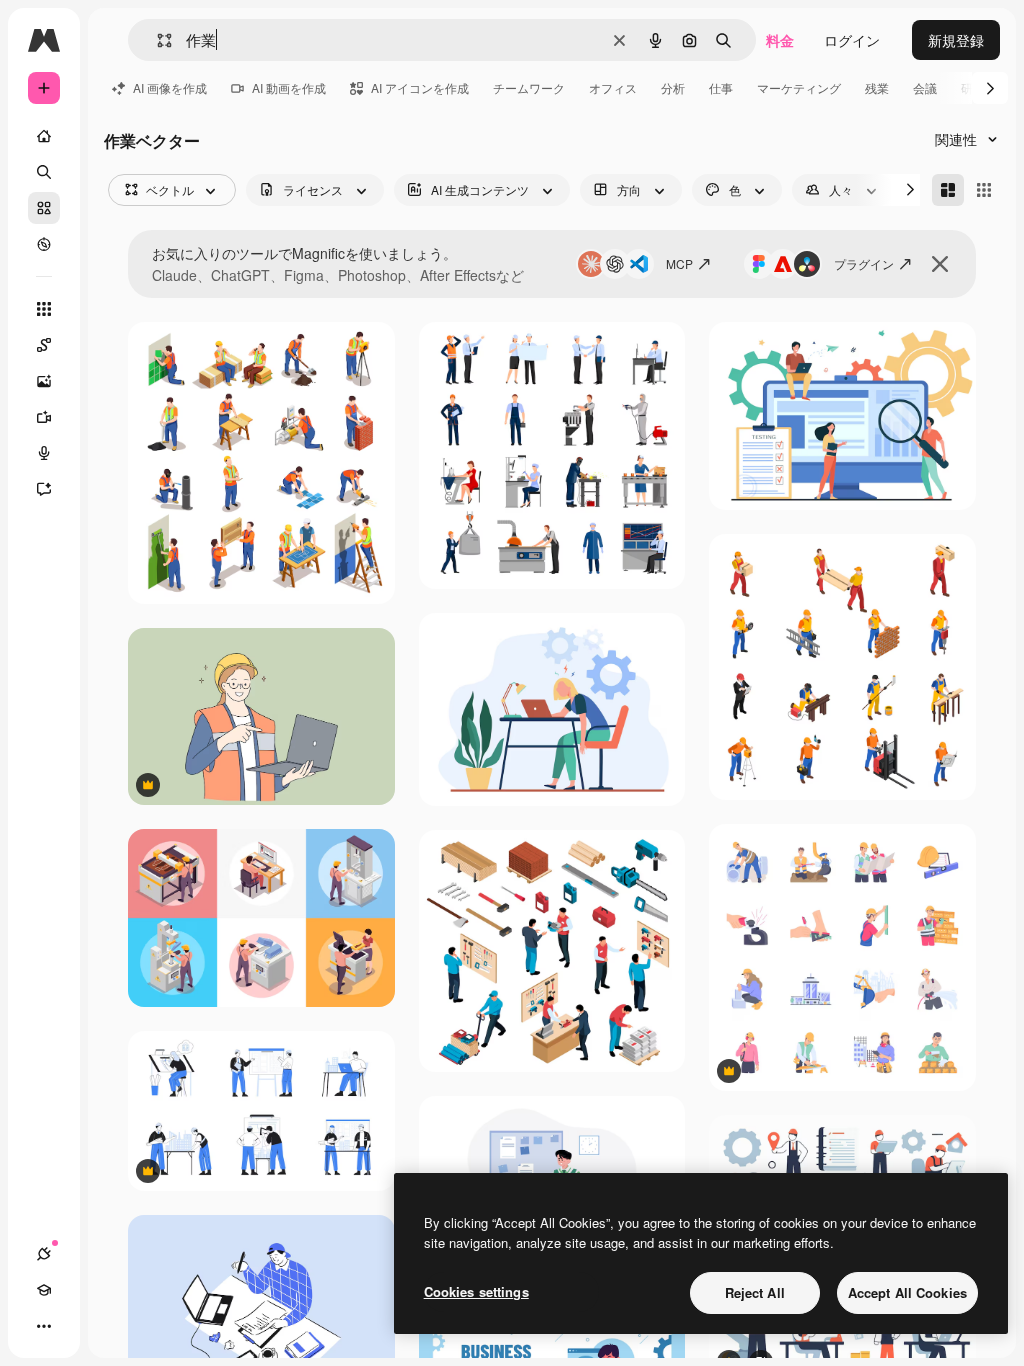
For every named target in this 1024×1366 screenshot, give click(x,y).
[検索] (44, 172)
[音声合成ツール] (44, 453)
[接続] (44, 1254)
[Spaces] (44, 345)
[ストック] (44, 208)
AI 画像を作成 (170, 87)
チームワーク (529, 87)
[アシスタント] (44, 489)
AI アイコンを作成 (420, 87)
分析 (673, 87)
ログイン (852, 40)
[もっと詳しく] (44, 244)
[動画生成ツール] (44, 417)
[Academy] (44, 1290)
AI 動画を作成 (289, 87)
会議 (925, 87)
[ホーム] (44, 136)
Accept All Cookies (907, 1292)
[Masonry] (948, 190)
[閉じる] (940, 264)
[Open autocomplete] (156, 40)
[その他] (44, 1326)
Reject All (755, 1292)
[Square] (984, 190)
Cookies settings (476, 1291)
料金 (780, 40)
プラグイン (864, 263)
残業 (877, 87)
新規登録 (956, 40)
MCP (679, 263)
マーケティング (799, 87)
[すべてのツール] (44, 309)
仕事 (721, 87)
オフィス (613, 87)
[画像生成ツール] (44, 381)
